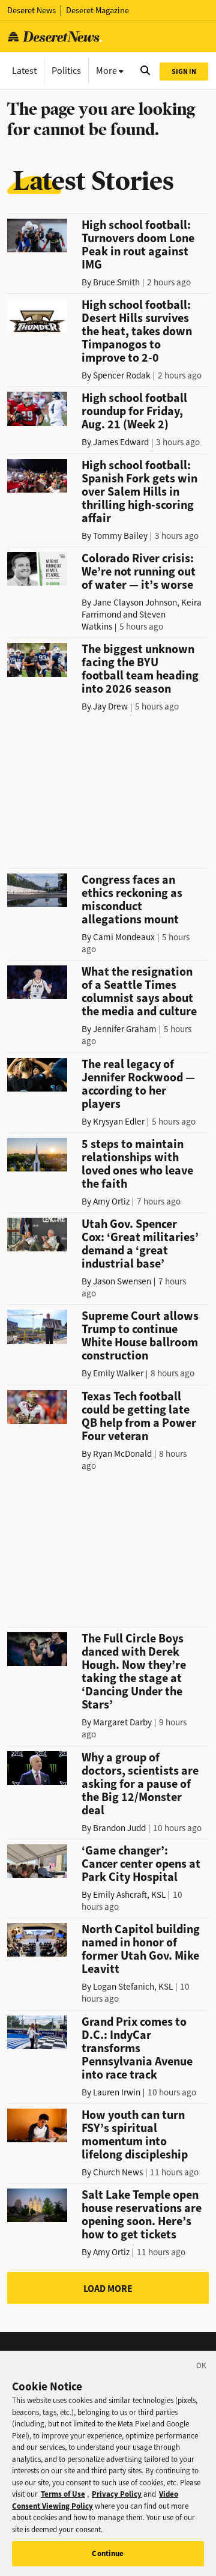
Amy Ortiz (111, 1201)
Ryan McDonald (122, 1454)
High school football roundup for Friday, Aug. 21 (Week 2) (134, 411)
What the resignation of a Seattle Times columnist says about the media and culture (139, 992)
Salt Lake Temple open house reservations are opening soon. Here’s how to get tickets (142, 2215)
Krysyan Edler (119, 1122)
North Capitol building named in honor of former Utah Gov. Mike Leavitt (141, 1949)
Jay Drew (110, 706)
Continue (108, 2553)
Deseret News (31, 11)
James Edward (121, 442)
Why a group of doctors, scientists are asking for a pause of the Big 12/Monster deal (140, 1784)
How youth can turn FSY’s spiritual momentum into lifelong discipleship (135, 2135)
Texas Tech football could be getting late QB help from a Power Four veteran (139, 1416)
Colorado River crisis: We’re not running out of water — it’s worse (139, 572)
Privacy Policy (117, 2494)
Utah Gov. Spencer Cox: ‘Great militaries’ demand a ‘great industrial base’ (140, 1244)
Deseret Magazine (97, 11)
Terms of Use (63, 2494)
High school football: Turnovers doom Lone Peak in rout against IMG (138, 245)
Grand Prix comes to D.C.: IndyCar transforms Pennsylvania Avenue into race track (137, 2048)
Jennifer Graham (125, 1029)
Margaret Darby (122, 1722)
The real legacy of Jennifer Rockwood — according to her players (138, 1084)
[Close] (202, 2368)
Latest (24, 71)
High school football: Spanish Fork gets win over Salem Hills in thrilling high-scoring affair (139, 492)
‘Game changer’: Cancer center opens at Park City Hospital (141, 1864)
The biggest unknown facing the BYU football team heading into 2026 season (140, 669)
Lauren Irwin (117, 2092)
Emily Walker (118, 1373)
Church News (118, 2172)
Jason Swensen (122, 1281)
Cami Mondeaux (124, 937)
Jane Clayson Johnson (135, 603)
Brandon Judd (119, 1828)
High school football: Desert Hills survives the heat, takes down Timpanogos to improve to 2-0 (137, 331)
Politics (66, 71)
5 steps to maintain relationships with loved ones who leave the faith (137, 1164)
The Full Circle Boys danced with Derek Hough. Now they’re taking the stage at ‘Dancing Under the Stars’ (134, 1672)
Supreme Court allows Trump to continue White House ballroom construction (140, 1336)
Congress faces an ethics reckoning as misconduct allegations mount (132, 900)
